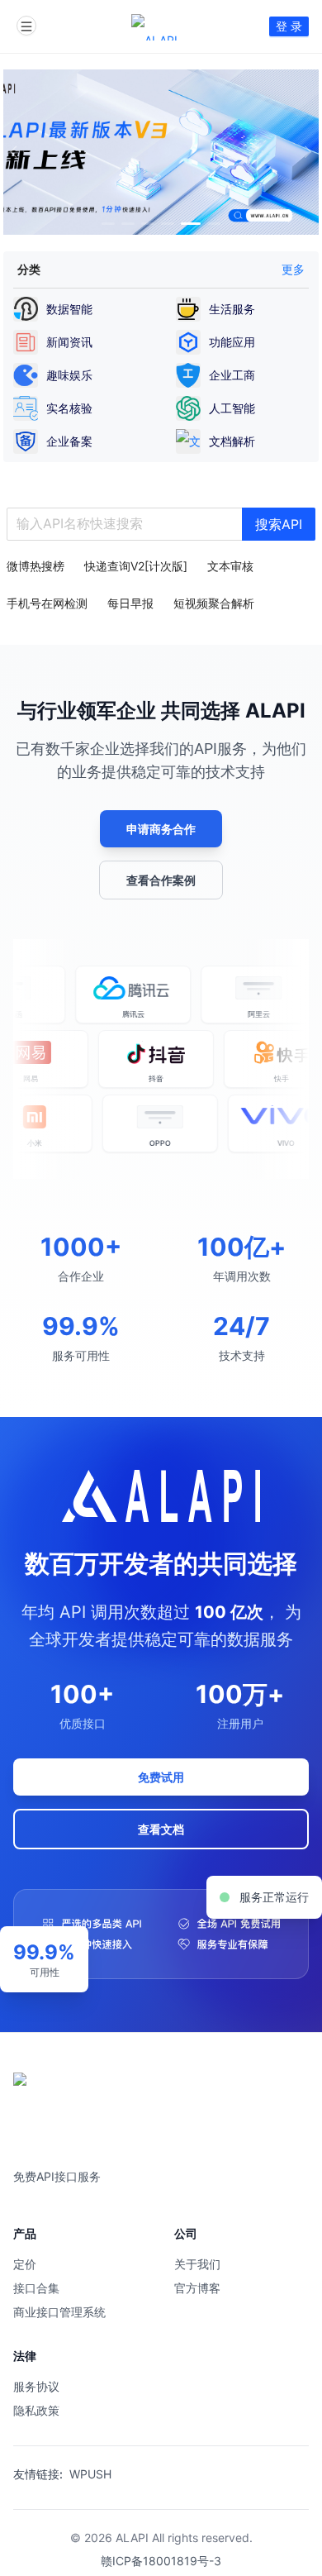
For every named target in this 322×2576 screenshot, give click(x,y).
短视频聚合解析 (214, 603)
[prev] (17, 152)
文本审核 (230, 566)
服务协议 (36, 2386)
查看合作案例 (161, 880)
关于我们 (197, 2264)
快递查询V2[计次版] (136, 566)
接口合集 (36, 2288)
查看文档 (161, 1829)
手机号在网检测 (47, 603)
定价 (25, 2264)
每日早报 (130, 603)
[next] (305, 152)
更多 (293, 269)
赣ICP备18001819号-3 (161, 2561)
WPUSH (90, 2474)
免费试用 (161, 1777)
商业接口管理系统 (59, 2312)
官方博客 (197, 2288)
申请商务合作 (161, 829)
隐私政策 (36, 2410)
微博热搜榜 (36, 566)
